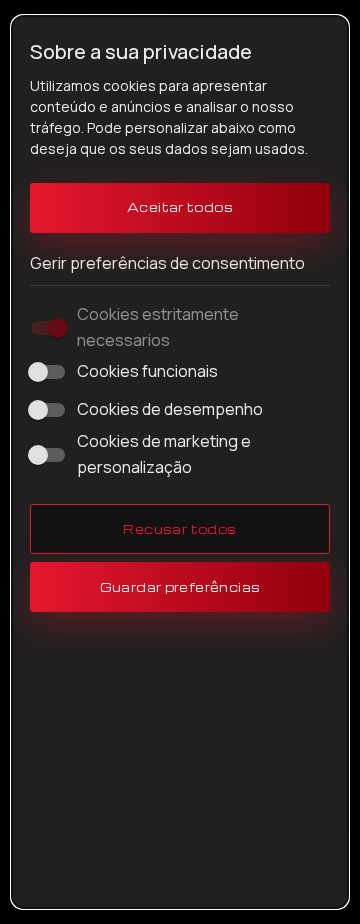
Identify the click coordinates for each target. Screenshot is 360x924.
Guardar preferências (180, 587)
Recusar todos (179, 529)
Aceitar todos (180, 207)
